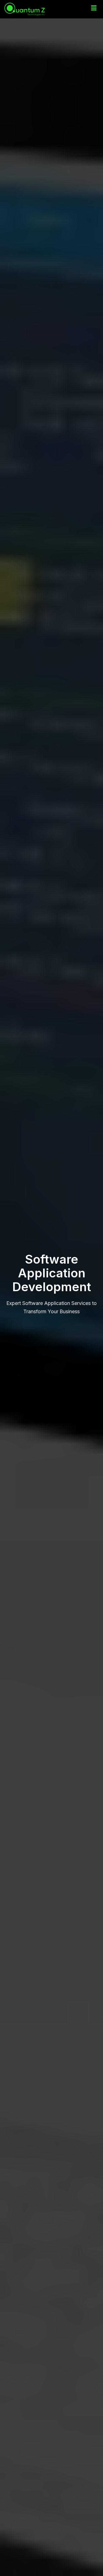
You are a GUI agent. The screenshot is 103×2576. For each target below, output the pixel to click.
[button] (94, 8)
